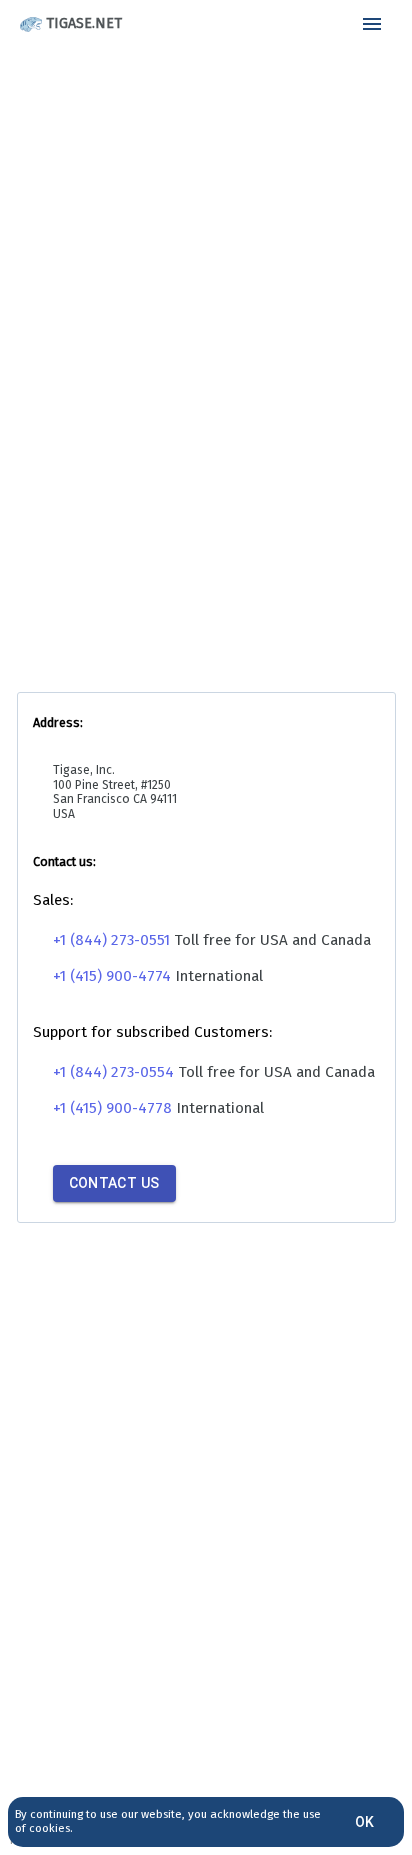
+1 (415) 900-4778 (112, 1108)
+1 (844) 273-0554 (113, 1072)
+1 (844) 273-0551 (111, 940)
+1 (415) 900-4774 (112, 976)
